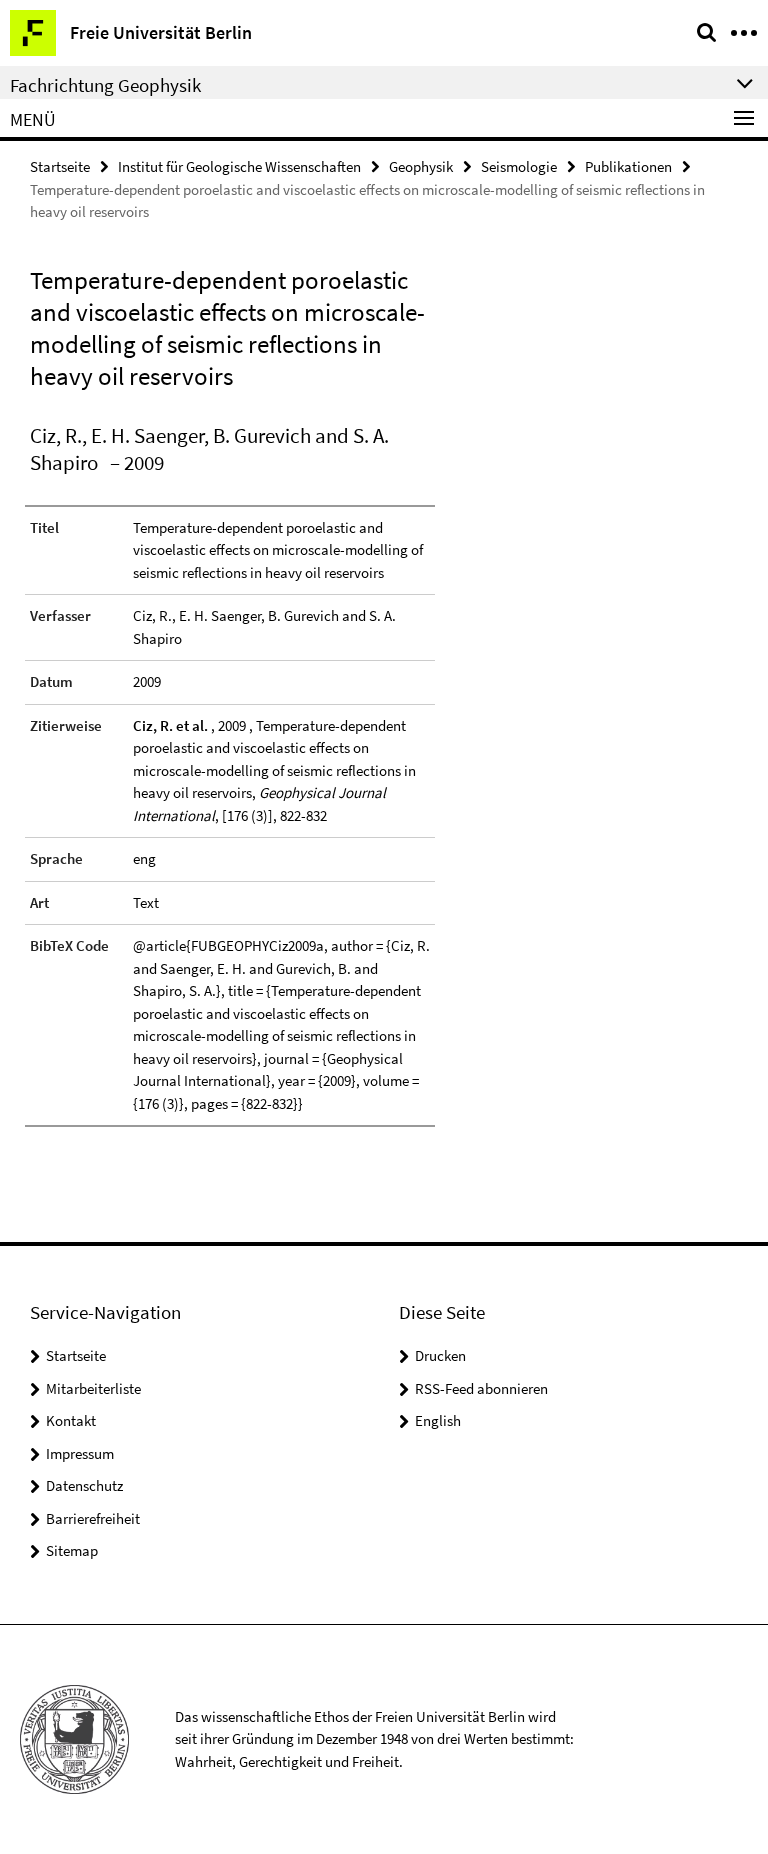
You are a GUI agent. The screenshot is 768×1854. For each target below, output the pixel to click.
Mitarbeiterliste (93, 1388)
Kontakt (71, 1420)
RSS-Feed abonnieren (481, 1388)
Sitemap (72, 1550)
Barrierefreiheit (93, 1518)
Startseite (60, 166)
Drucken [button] (440, 1355)
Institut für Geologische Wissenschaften (239, 166)
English (438, 1420)
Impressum (80, 1453)
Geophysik (421, 166)
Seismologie (519, 166)
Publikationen (628, 166)
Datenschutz (84, 1485)
